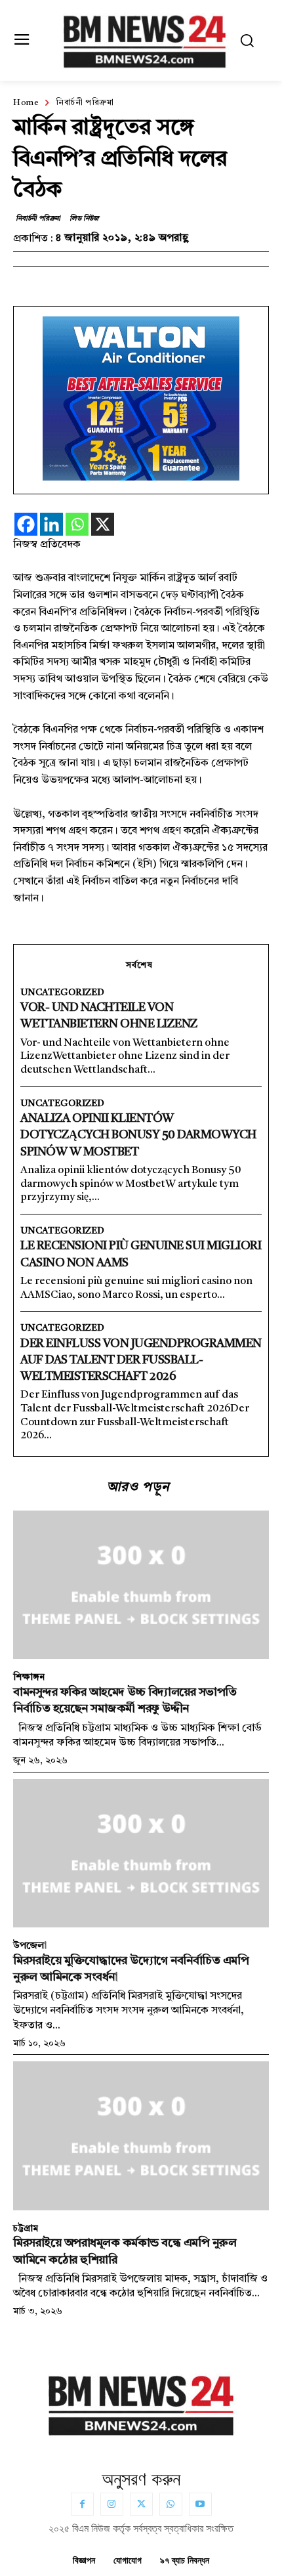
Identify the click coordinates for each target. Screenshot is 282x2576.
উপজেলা (30, 1946)
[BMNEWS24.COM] (145, 39)
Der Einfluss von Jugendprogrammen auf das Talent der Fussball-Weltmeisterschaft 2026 (141, 1360)
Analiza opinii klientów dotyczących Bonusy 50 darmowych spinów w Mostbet (138, 1135)
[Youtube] (200, 2504)
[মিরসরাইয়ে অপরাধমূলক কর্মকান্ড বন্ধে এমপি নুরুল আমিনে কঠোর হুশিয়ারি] (141, 2136)
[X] (103, 524)
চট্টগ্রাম (26, 2229)
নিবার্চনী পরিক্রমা (85, 103)
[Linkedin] (51, 524)
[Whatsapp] (77, 524)
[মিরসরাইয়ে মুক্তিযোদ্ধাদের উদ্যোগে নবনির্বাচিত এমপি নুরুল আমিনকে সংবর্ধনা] (141, 1853)
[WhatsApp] (171, 2504)
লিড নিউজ (84, 219)
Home (26, 103)
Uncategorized (62, 993)
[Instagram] (112, 2504)
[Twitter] (141, 2504)
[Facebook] (26, 524)
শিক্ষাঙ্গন (29, 1677)
